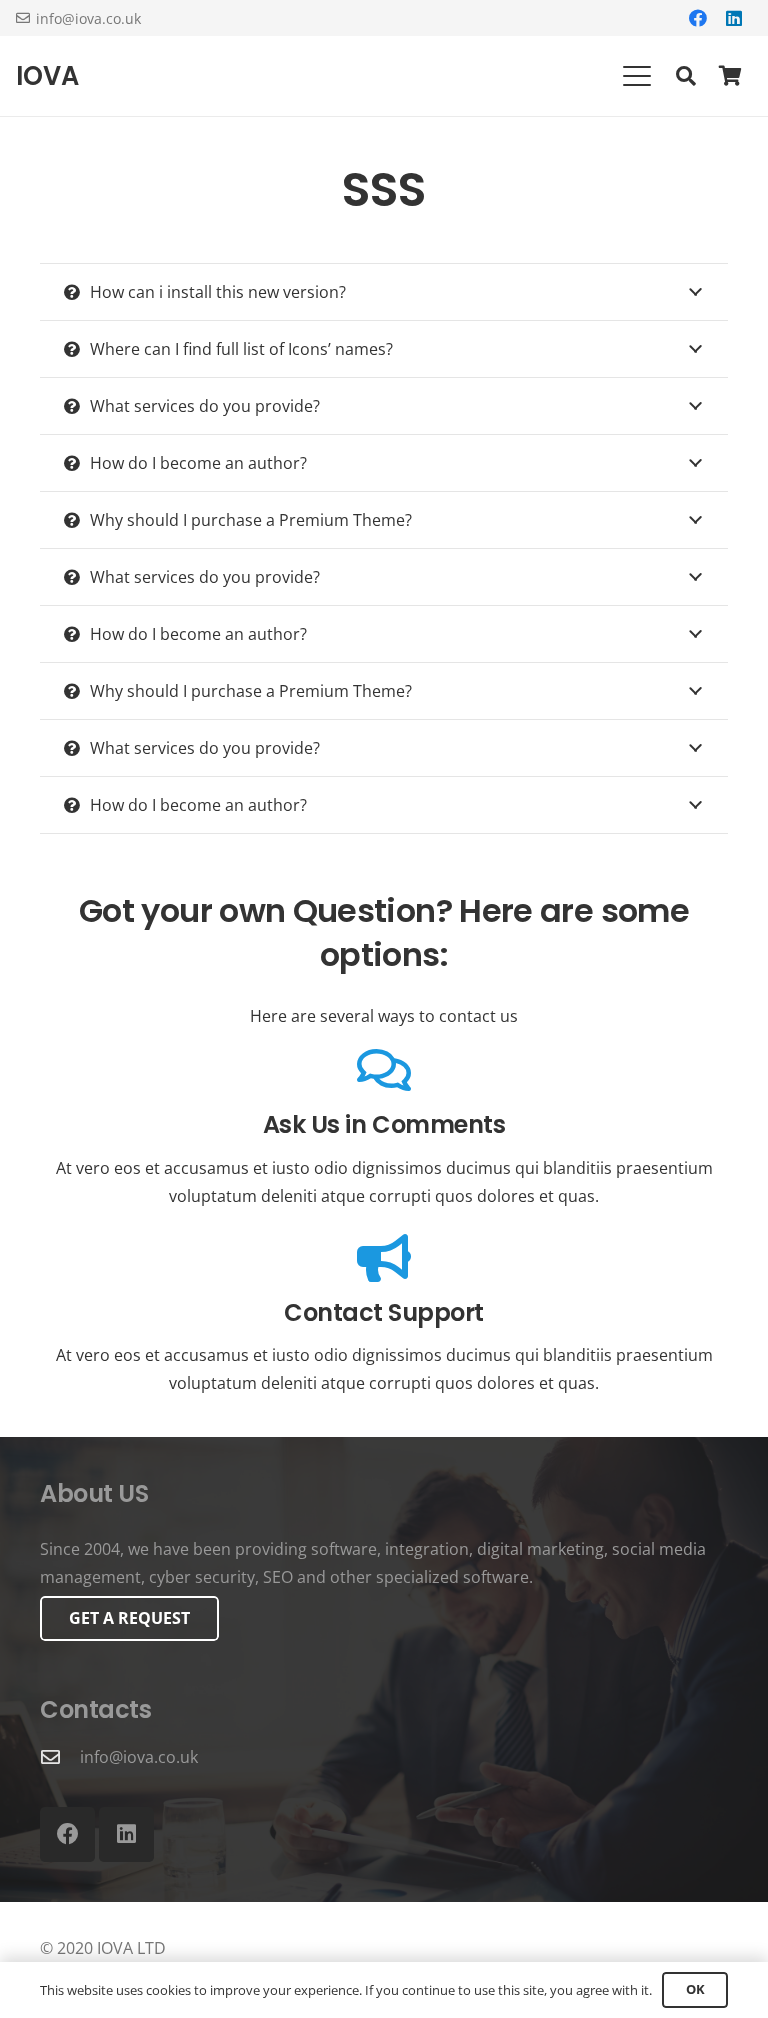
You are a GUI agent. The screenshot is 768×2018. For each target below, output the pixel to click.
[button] (637, 76)
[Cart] (730, 76)
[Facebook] (698, 18)
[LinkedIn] (734, 18)
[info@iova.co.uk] (60, 1756)
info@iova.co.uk (139, 1757)
